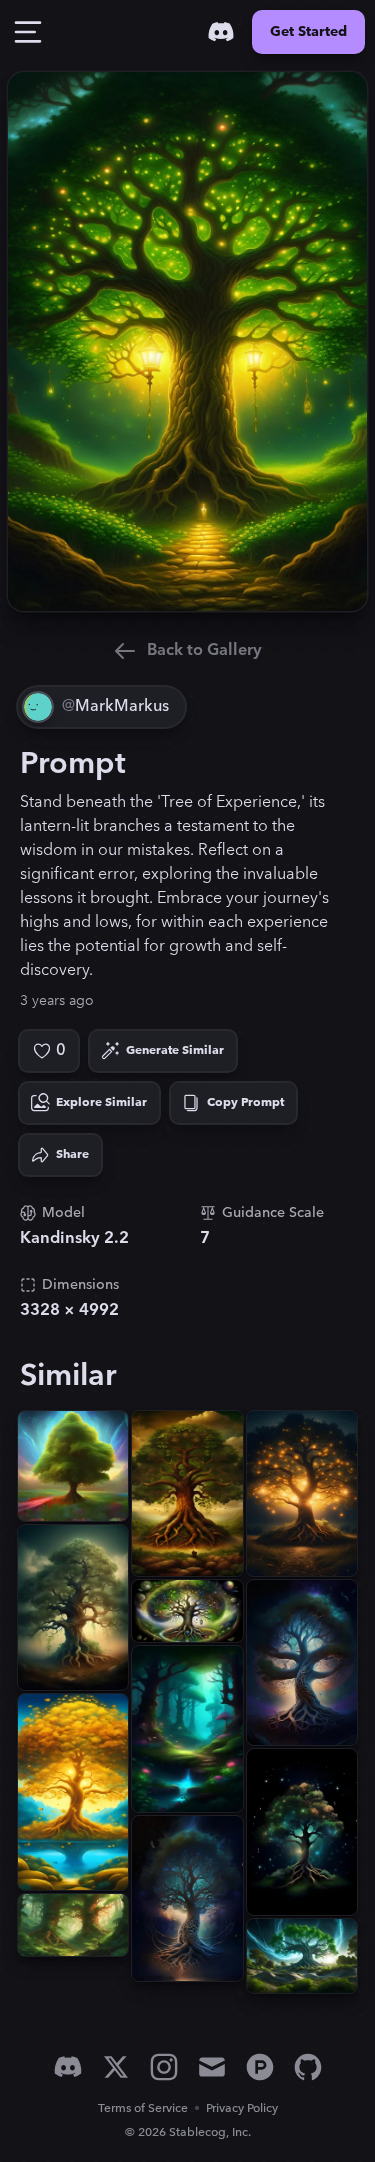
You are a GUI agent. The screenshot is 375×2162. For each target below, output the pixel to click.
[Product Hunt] (260, 2067)
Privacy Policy (242, 2108)
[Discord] (221, 32)
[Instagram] (164, 2067)
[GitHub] (308, 2067)
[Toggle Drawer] (28, 32)
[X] (116, 2067)
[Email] (212, 2067)
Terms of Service (143, 2108)
